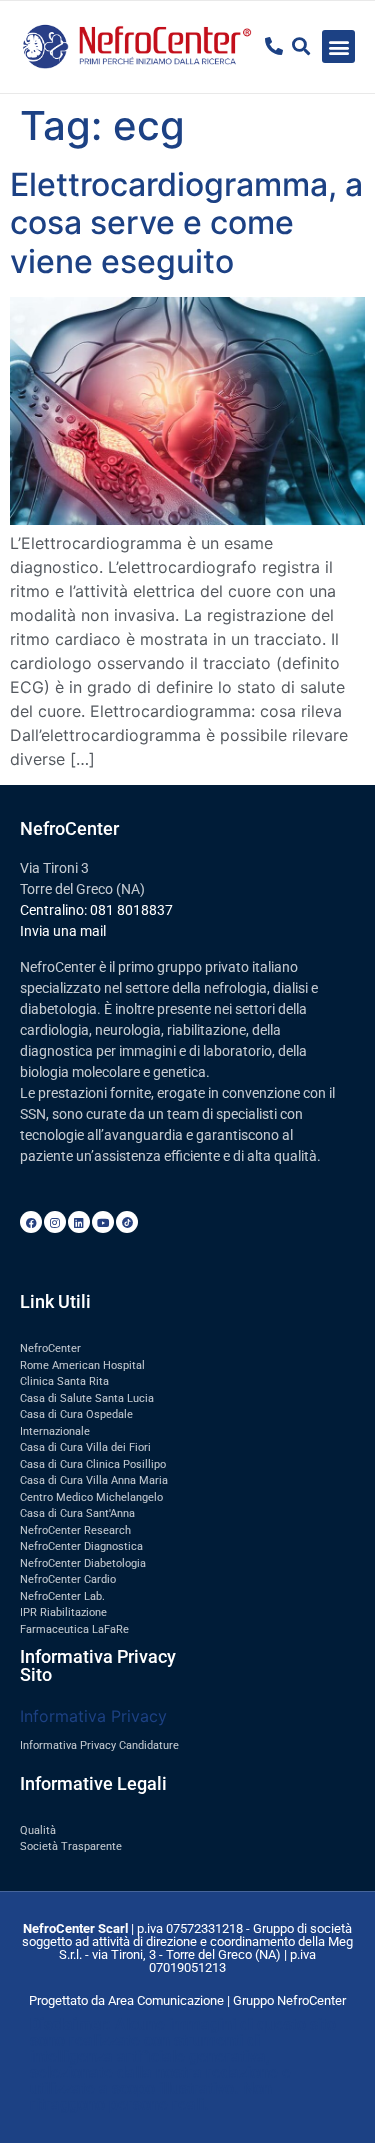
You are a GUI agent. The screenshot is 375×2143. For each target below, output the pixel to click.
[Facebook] (31, 1222)
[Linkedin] (79, 1222)
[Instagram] (55, 1222)
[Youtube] (103, 1222)
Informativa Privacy (93, 1716)
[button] (338, 46)
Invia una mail (63, 931)
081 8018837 (131, 910)
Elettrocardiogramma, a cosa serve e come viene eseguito (186, 223)
